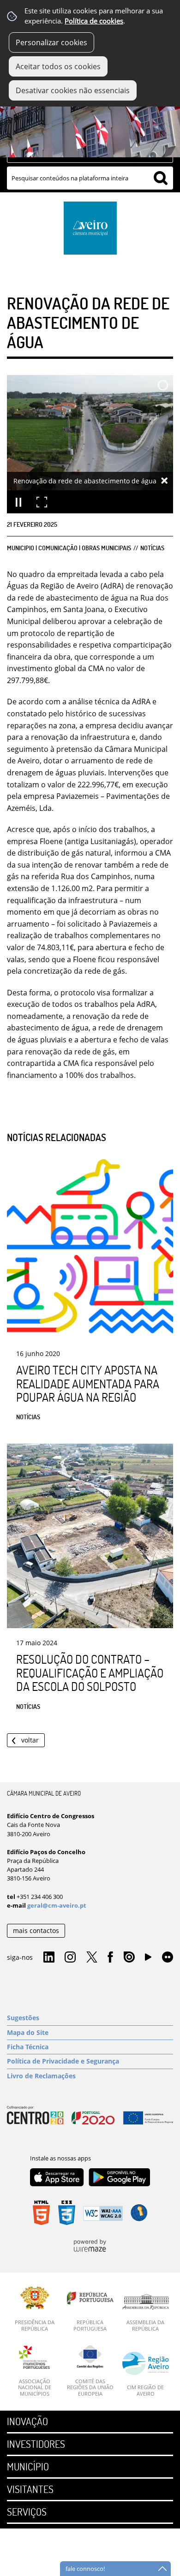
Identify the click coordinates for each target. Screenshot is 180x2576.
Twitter (92, 1957)
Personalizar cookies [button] (51, 42)
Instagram (70, 1957)
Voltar (30, 1740)
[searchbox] (90, 178)
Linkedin (49, 1957)
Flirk (168, 1957)
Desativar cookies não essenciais (73, 90)
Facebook (110, 1957)
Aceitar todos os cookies (58, 66)
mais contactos (36, 1931)
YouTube (148, 1959)
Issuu (129, 1957)
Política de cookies (94, 21)
